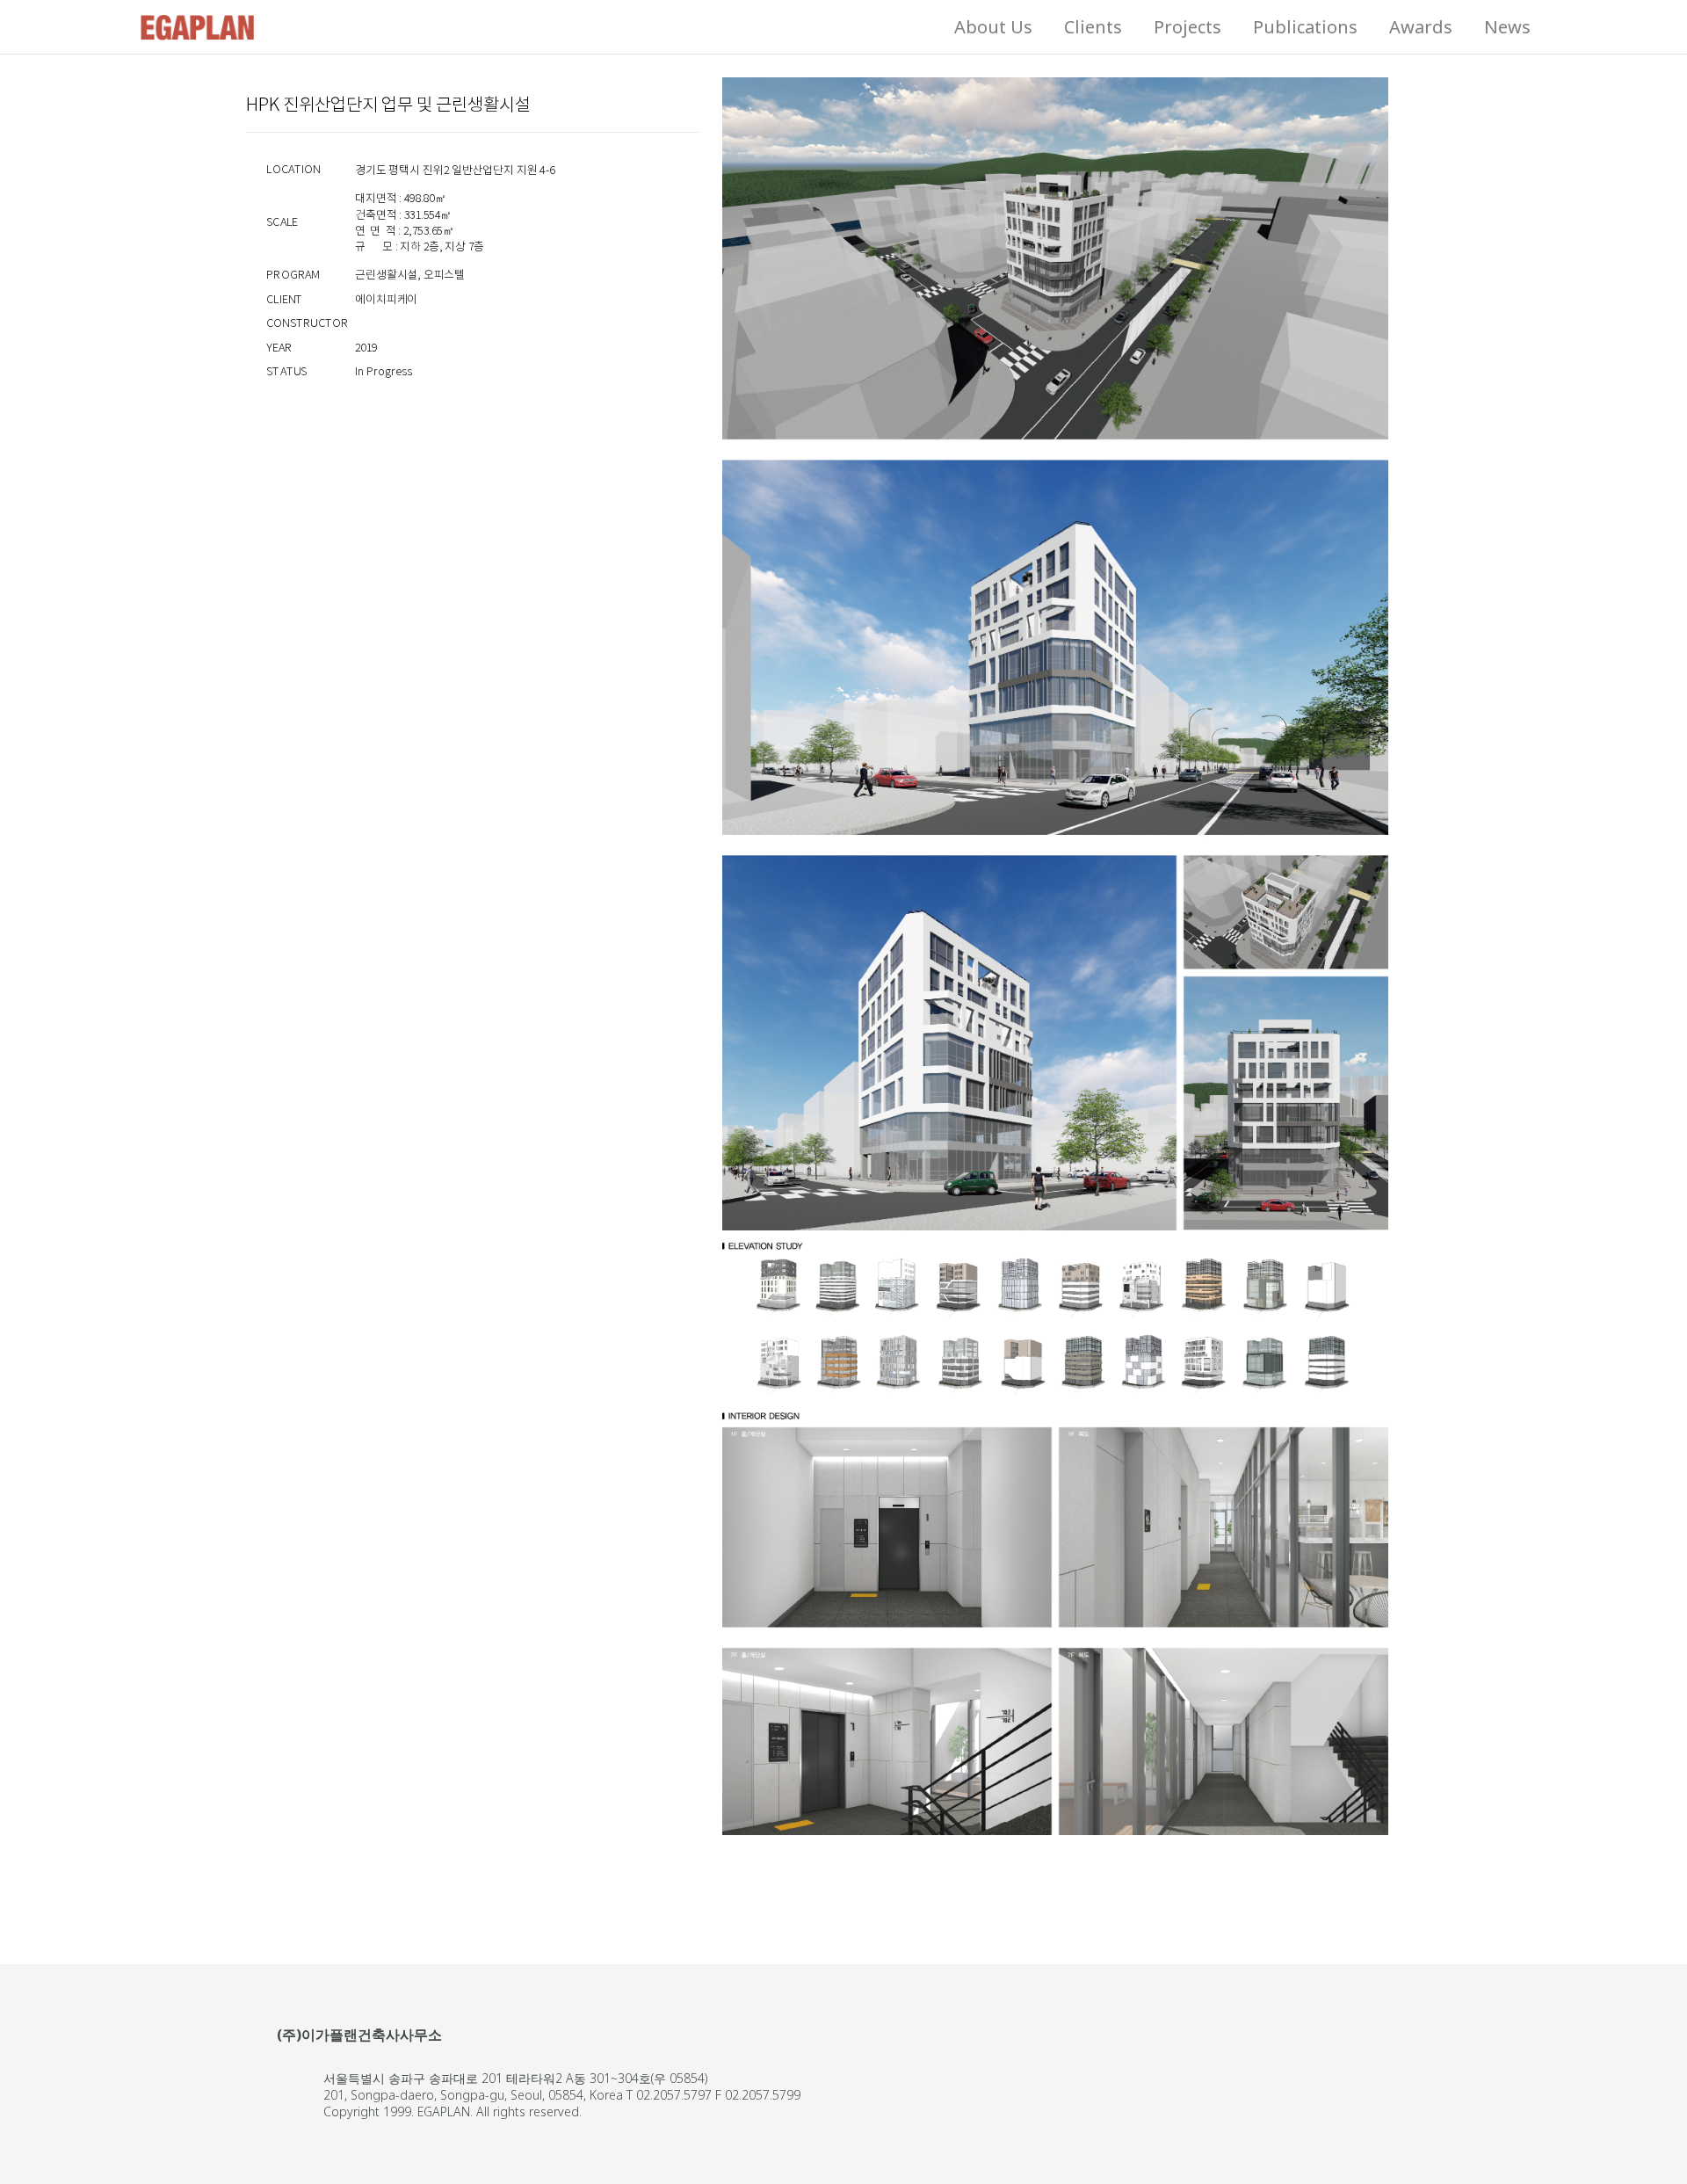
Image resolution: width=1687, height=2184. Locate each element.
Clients (1093, 27)
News (1507, 27)
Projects (1187, 27)
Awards (1421, 27)
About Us (993, 27)
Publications (1305, 27)
